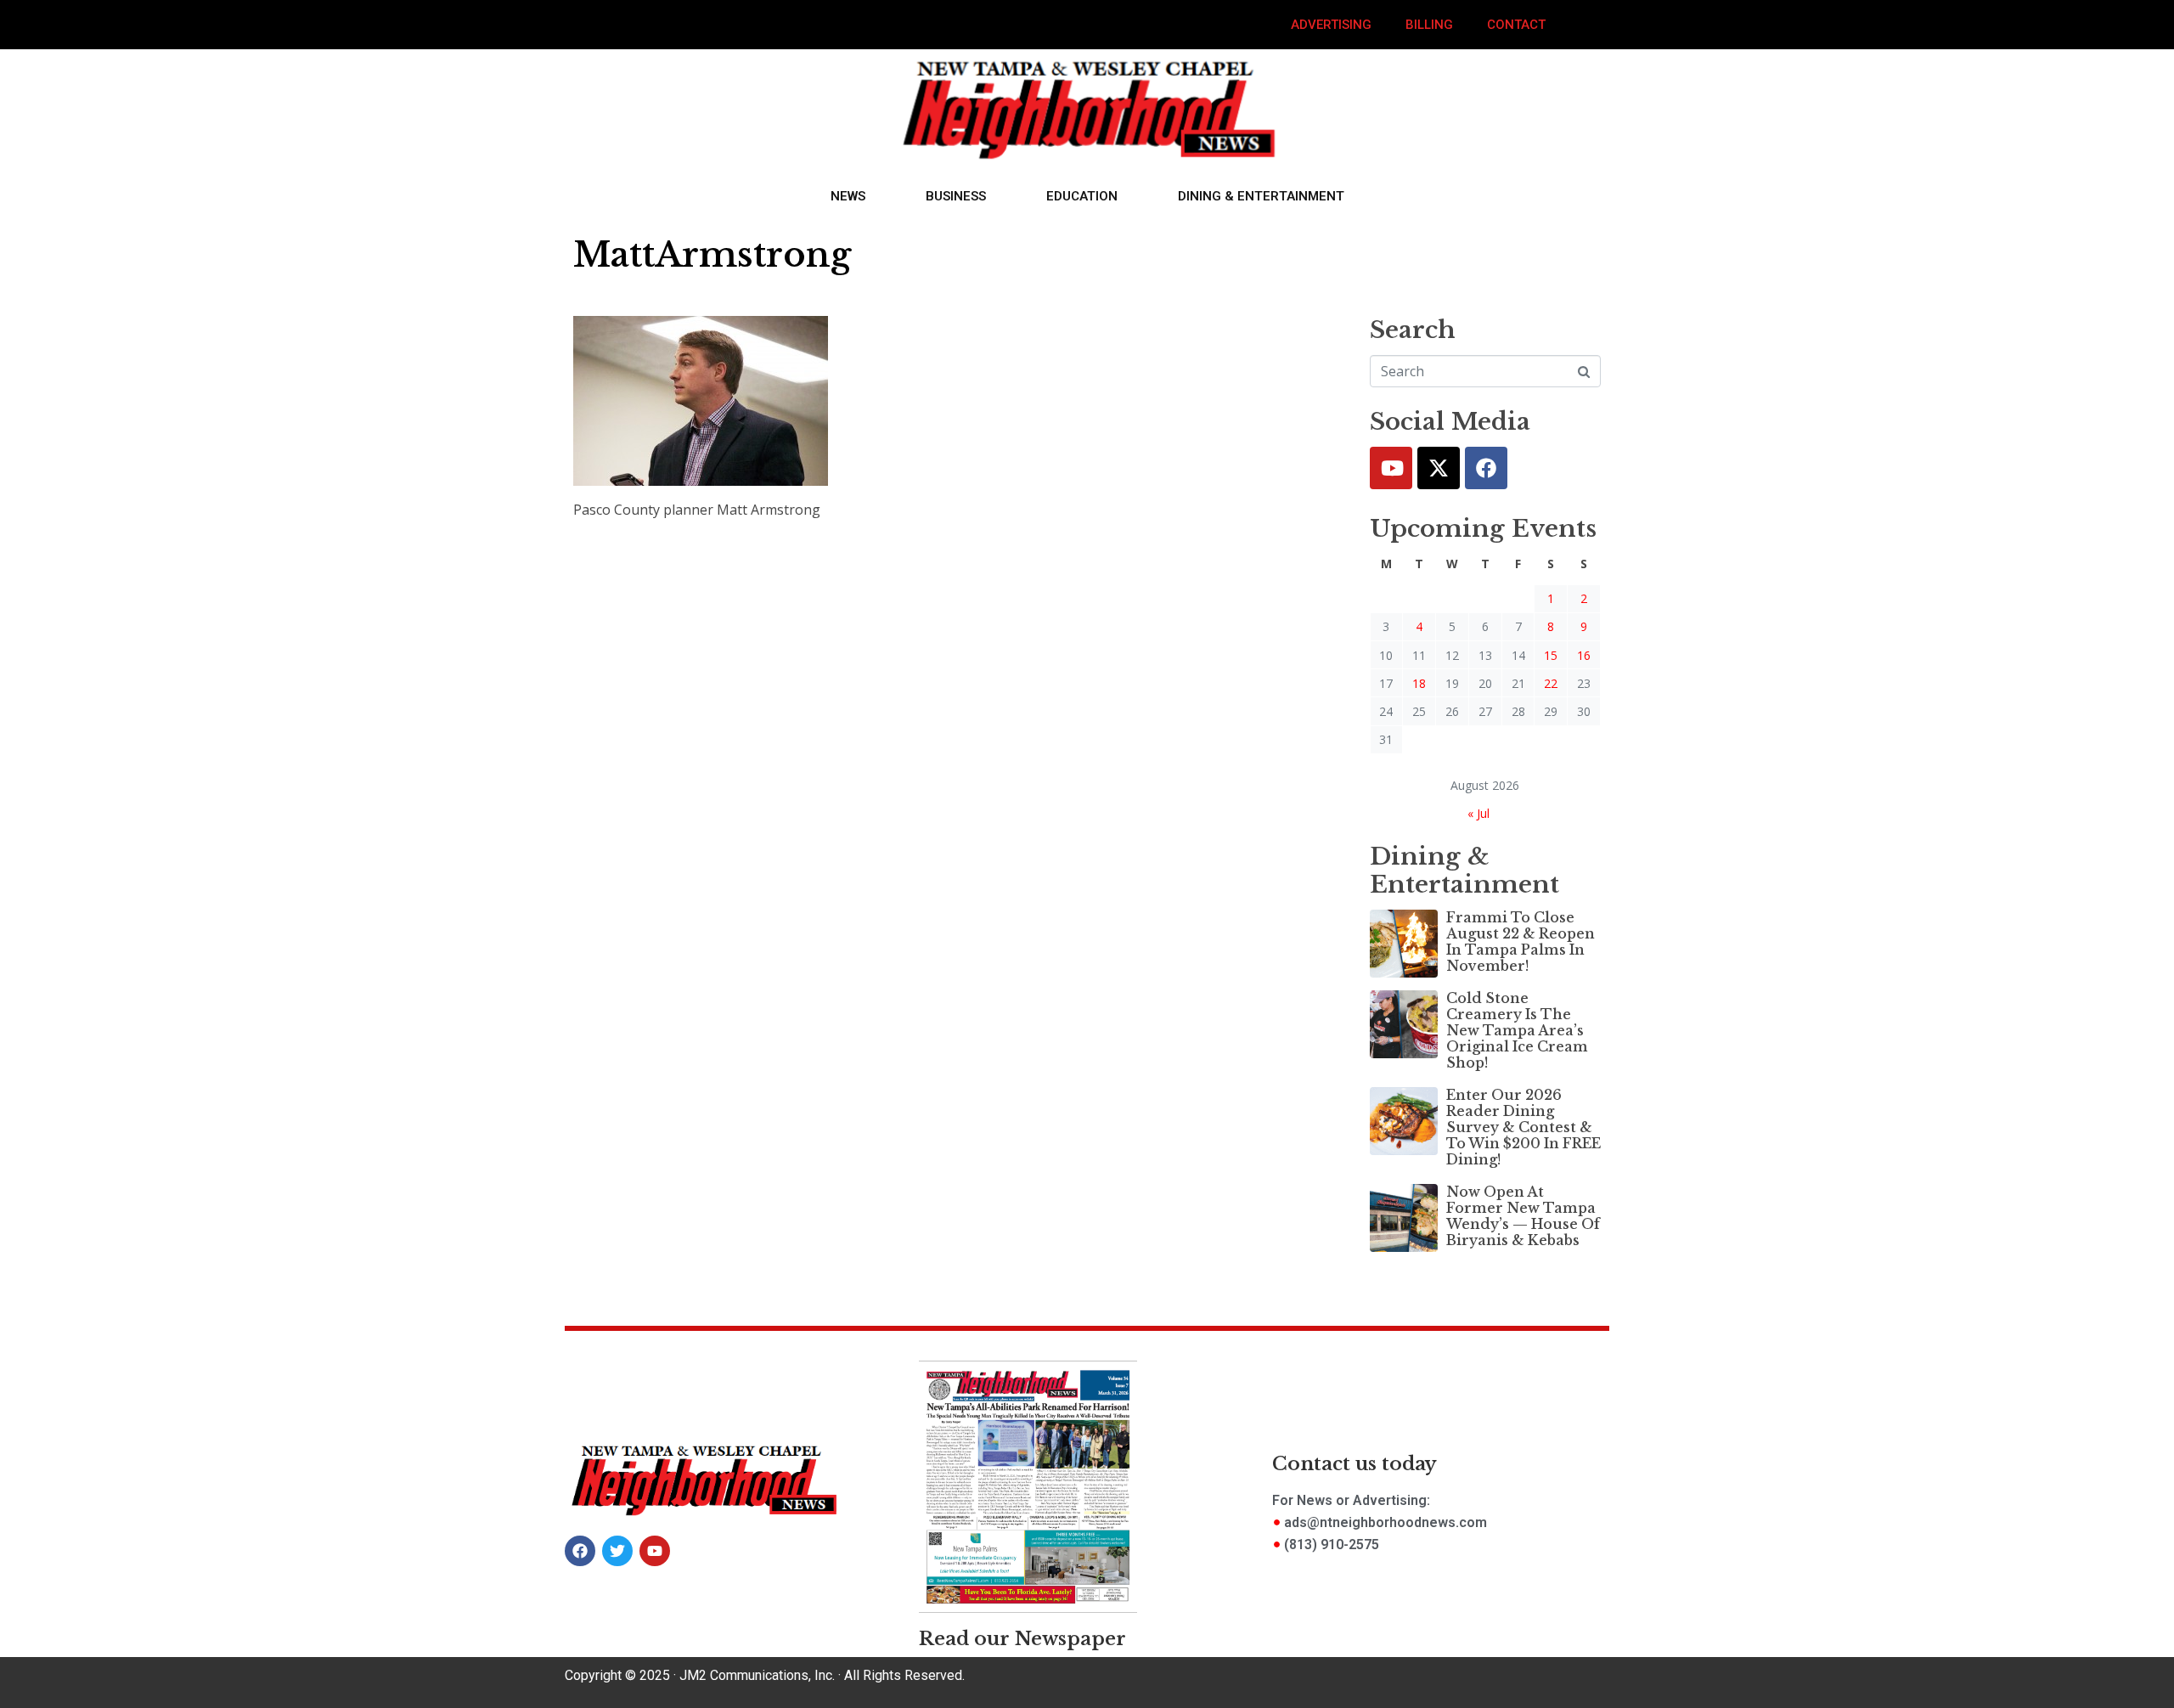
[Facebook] (1486, 468)
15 (1551, 655)
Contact (1516, 25)
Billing (1429, 25)
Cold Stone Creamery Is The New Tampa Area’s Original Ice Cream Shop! (1517, 1031)
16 (1584, 655)
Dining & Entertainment (1261, 196)
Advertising (1331, 25)
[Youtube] (1391, 468)
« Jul (1478, 813)
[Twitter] (1439, 468)
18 (1419, 683)
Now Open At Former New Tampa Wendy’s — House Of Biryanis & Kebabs (1523, 1216)
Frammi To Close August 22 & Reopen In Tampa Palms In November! (1521, 942)
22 (1551, 683)
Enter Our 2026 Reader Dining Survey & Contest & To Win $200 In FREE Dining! (1523, 1127)
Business (956, 196)
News (848, 196)
